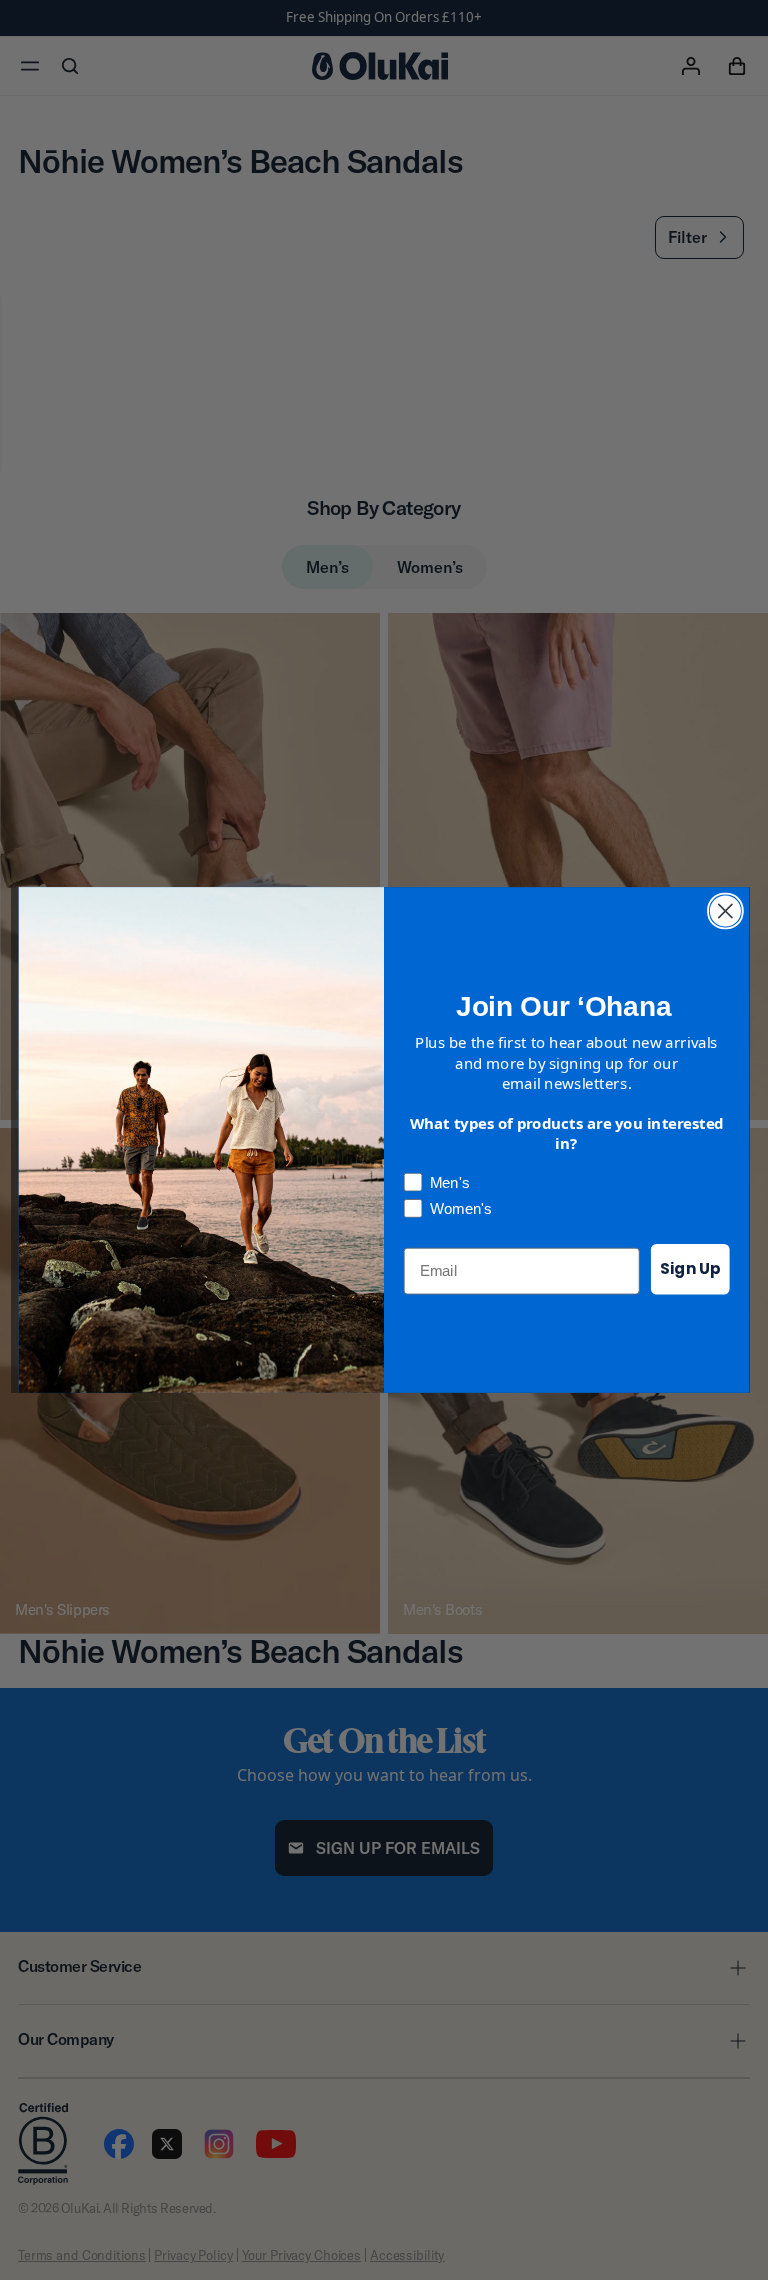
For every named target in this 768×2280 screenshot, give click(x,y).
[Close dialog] (725, 911)
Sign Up (690, 1269)
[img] (725, 911)
